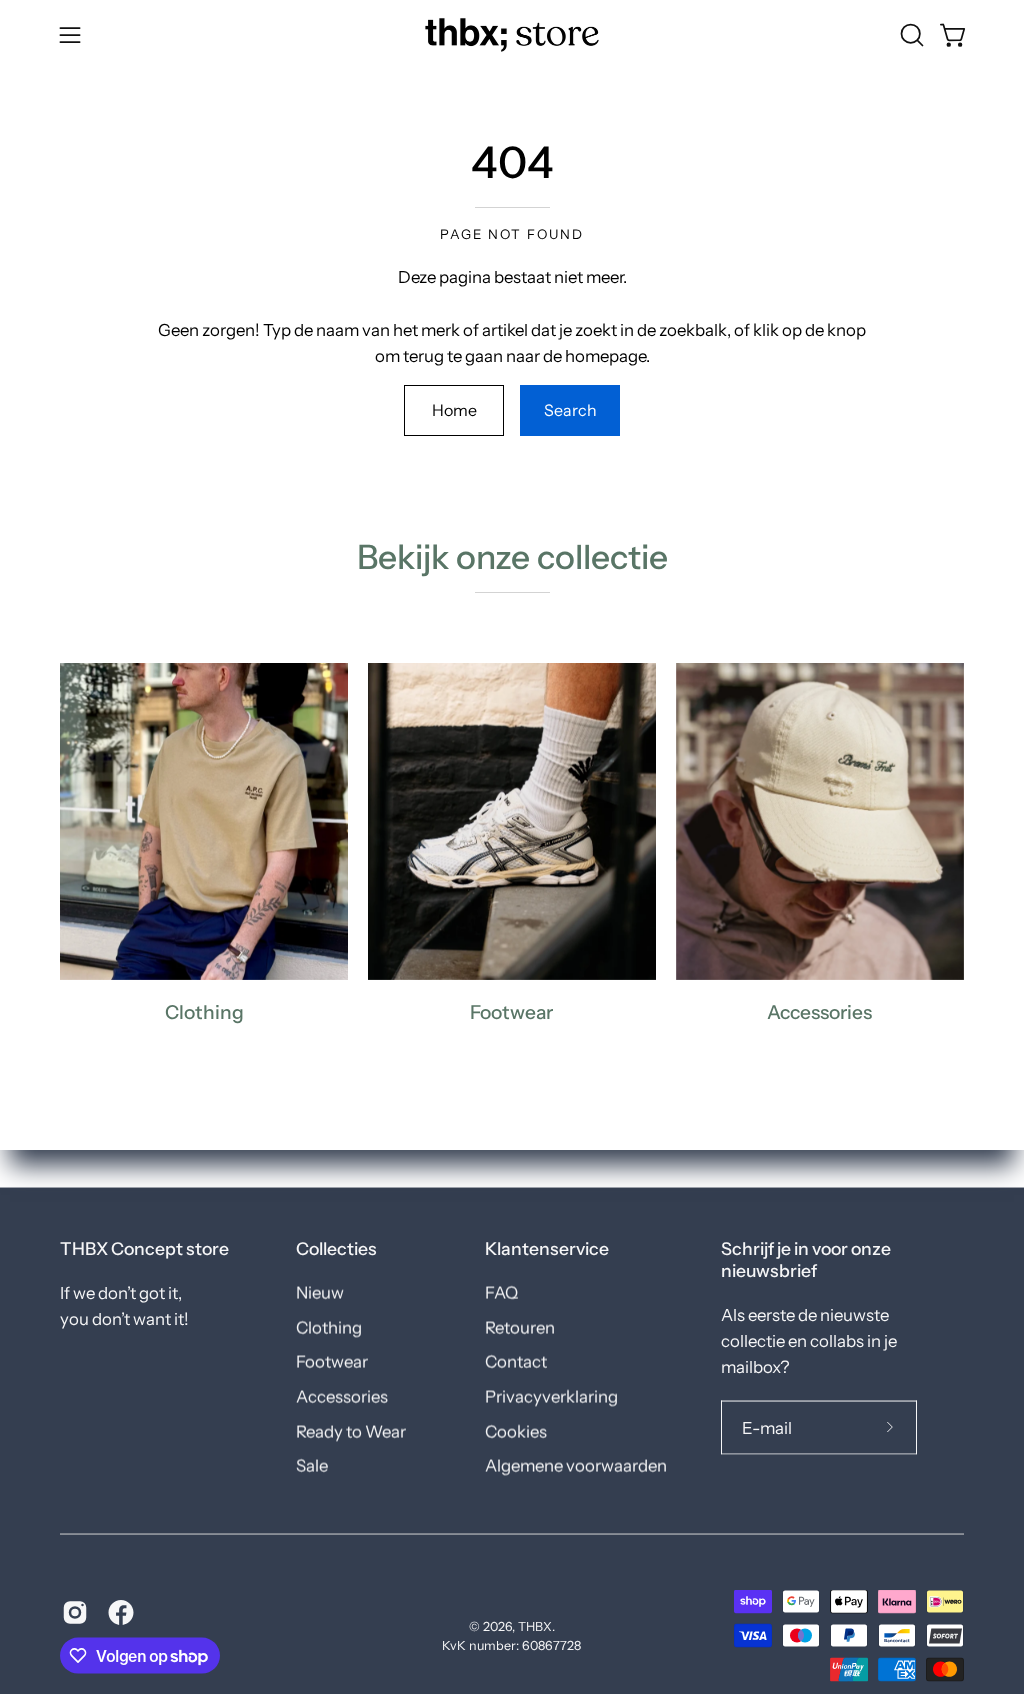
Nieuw (320, 1293)
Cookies (516, 1431)
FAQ (501, 1293)
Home (454, 410)
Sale (312, 1466)
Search (570, 410)
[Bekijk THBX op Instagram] (75, 1613)
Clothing (329, 1327)
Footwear (332, 1362)
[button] (910, 35)
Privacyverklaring (551, 1396)
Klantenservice (547, 1248)
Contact (516, 1362)
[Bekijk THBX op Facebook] (121, 1613)
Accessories (342, 1396)
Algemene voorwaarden (576, 1466)
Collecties (336, 1248)
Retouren (520, 1327)
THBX (535, 1625)
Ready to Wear (351, 1431)
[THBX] (512, 35)
